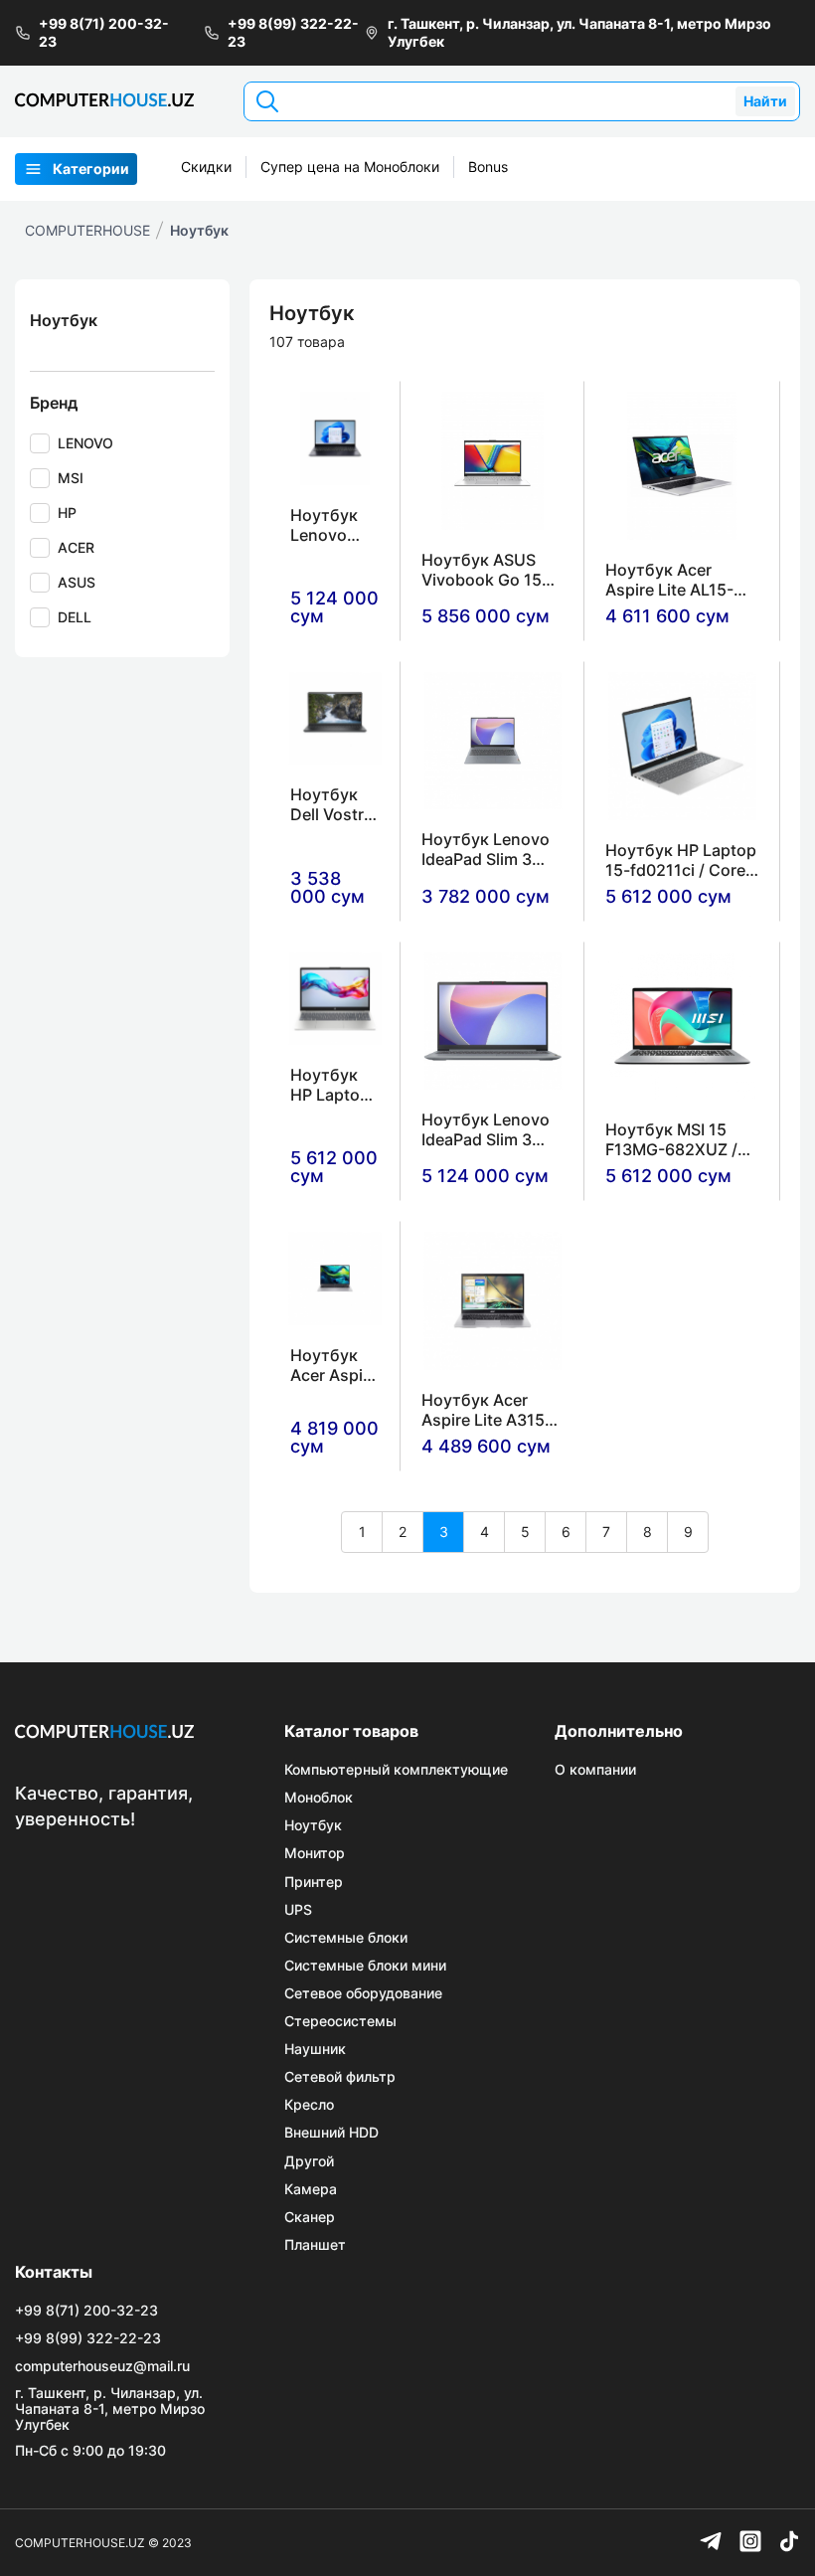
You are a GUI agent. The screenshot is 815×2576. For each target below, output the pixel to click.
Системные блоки (346, 1938)
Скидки (206, 167)
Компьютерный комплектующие (396, 1770)
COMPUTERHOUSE (87, 230)
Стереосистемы (340, 2021)
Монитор (315, 1853)
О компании (595, 1770)
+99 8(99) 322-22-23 (293, 32)
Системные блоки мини (365, 1966)
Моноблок (319, 1798)
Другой (309, 2161)
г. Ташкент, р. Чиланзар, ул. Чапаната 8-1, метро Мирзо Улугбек (579, 32)
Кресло (309, 2105)
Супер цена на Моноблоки (350, 167)
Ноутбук (199, 230)
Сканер (310, 2217)
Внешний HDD (331, 2133)
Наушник (315, 2049)
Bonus (488, 167)
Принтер (314, 1882)
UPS (298, 1910)
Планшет (315, 2245)
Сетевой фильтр (340, 2077)
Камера (311, 2189)
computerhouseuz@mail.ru (102, 2366)
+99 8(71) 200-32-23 (104, 32)
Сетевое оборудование (363, 1993)
